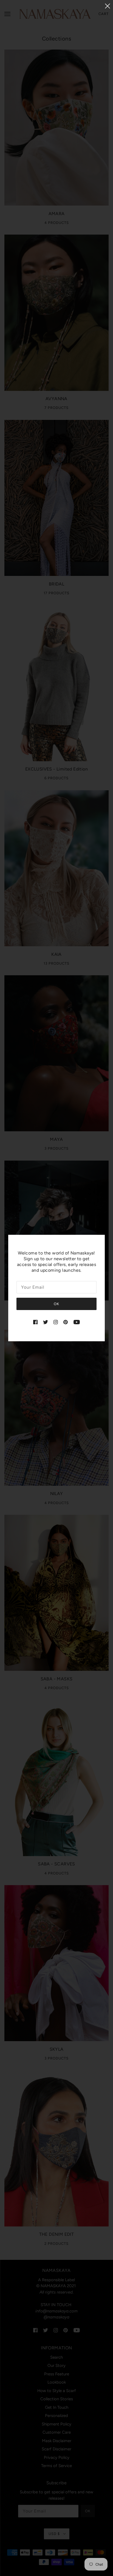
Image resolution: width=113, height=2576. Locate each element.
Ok (56, 1304)
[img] (35, 1322)
